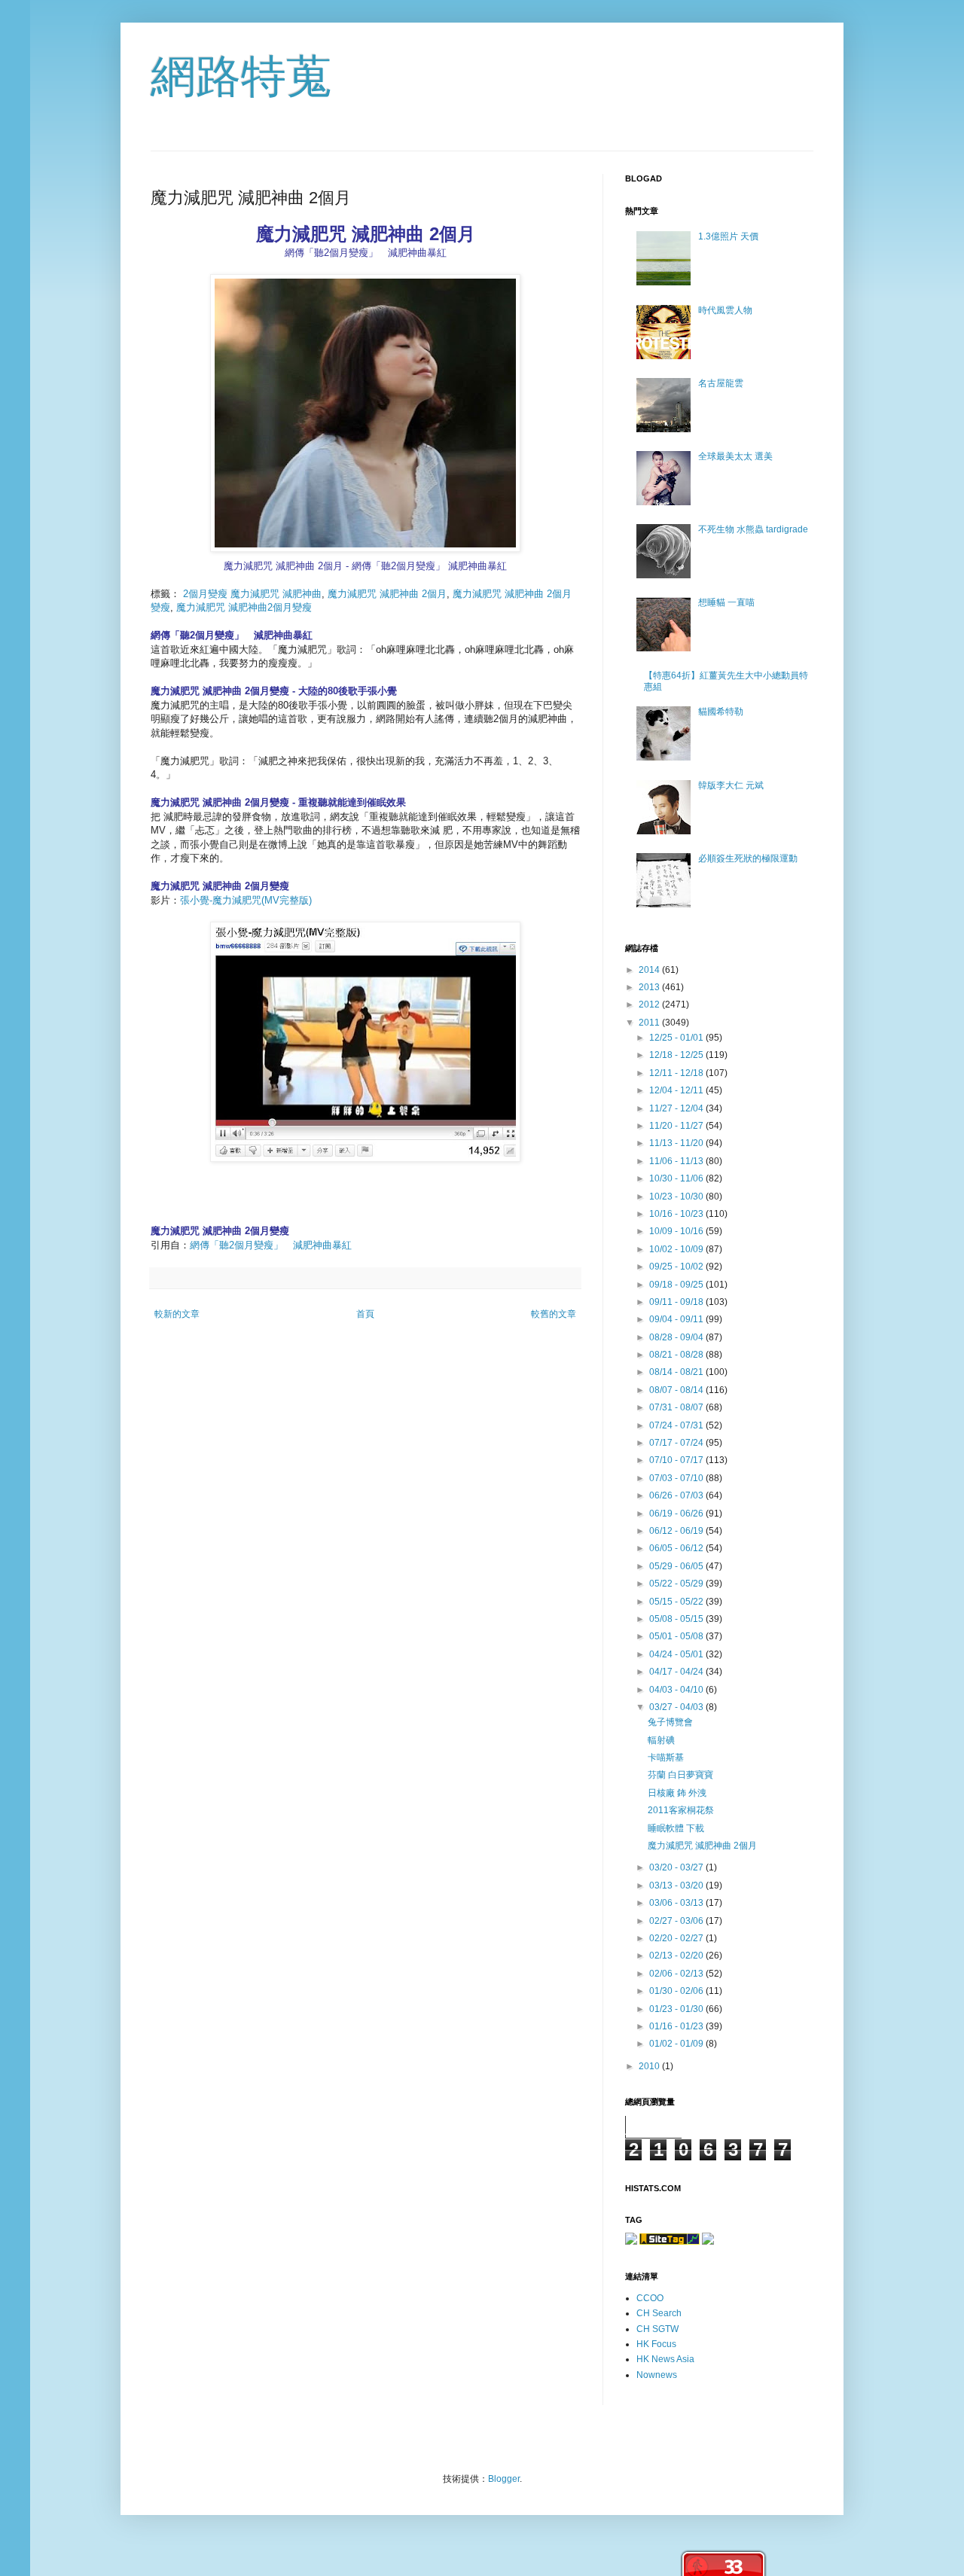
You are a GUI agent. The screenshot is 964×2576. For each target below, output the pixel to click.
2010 (650, 2066)
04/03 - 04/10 (677, 1690)
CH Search (659, 2313)
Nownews (657, 2375)
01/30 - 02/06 (677, 1991)
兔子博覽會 (670, 1722)
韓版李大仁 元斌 (731, 785)
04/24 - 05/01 (677, 1654)
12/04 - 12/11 (677, 1090)
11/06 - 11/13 (677, 1161)
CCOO (650, 2298)
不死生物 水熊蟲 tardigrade (753, 529)
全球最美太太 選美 (735, 456)
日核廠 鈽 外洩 (677, 1793)
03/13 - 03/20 (677, 1886)
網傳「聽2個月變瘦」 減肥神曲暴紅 (271, 1245)
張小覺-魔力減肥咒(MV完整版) (246, 900)
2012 (650, 1004)
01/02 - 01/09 (677, 2044)
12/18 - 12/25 (677, 1055)
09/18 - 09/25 (677, 1285)
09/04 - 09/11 (677, 1319)
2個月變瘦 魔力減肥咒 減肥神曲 (252, 594)
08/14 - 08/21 (677, 1372)
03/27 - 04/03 (677, 1707)
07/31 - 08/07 (677, 1407)
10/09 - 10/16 (677, 1231)
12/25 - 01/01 (677, 1038)
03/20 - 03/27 (677, 1867)
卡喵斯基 (666, 1757)
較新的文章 (177, 1314)
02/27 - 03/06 (677, 1921)
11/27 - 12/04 (677, 1108)
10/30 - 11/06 (677, 1178)
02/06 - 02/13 (677, 1974)
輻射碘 (661, 1740)
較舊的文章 (554, 1314)
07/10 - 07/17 (677, 1460)
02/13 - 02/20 (677, 1956)
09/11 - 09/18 (677, 1302)
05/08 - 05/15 (677, 1619)
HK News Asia (665, 2359)
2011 (650, 1023)
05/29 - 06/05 (677, 1566)
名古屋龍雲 (721, 383)
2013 (650, 987)
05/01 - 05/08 (677, 1636)
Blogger (504, 2479)
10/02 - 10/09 (677, 1249)
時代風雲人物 (725, 310)
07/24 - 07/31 (677, 1425)
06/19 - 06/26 (677, 1514)
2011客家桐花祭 (681, 1810)
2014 (650, 970)
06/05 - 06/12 (677, 1548)
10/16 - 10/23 (677, 1214)
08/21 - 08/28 (677, 1355)
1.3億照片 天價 (728, 236)
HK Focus (656, 2344)
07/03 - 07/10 (677, 1478)
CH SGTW (657, 2329)
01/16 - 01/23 (677, 2026)
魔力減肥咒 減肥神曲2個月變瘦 (244, 607)
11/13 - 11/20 (677, 1143)
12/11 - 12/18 (677, 1073)
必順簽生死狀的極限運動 (748, 858)
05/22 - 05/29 (677, 1584)
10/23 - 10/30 (677, 1197)
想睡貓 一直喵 (726, 602)
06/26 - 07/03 (677, 1495)
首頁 (365, 1314)
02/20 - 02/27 (677, 1938)
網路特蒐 (241, 76)
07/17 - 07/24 (677, 1443)
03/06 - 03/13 (677, 1903)
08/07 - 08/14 (677, 1390)
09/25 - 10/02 (677, 1267)
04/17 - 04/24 (677, 1672)
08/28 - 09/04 (677, 1337)
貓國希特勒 (721, 712)
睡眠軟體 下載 (676, 1828)
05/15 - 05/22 (677, 1602)
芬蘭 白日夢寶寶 (680, 1775)
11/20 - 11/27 (677, 1126)
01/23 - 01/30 (677, 2009)
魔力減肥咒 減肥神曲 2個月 (387, 594)
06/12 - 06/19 (677, 1531)
